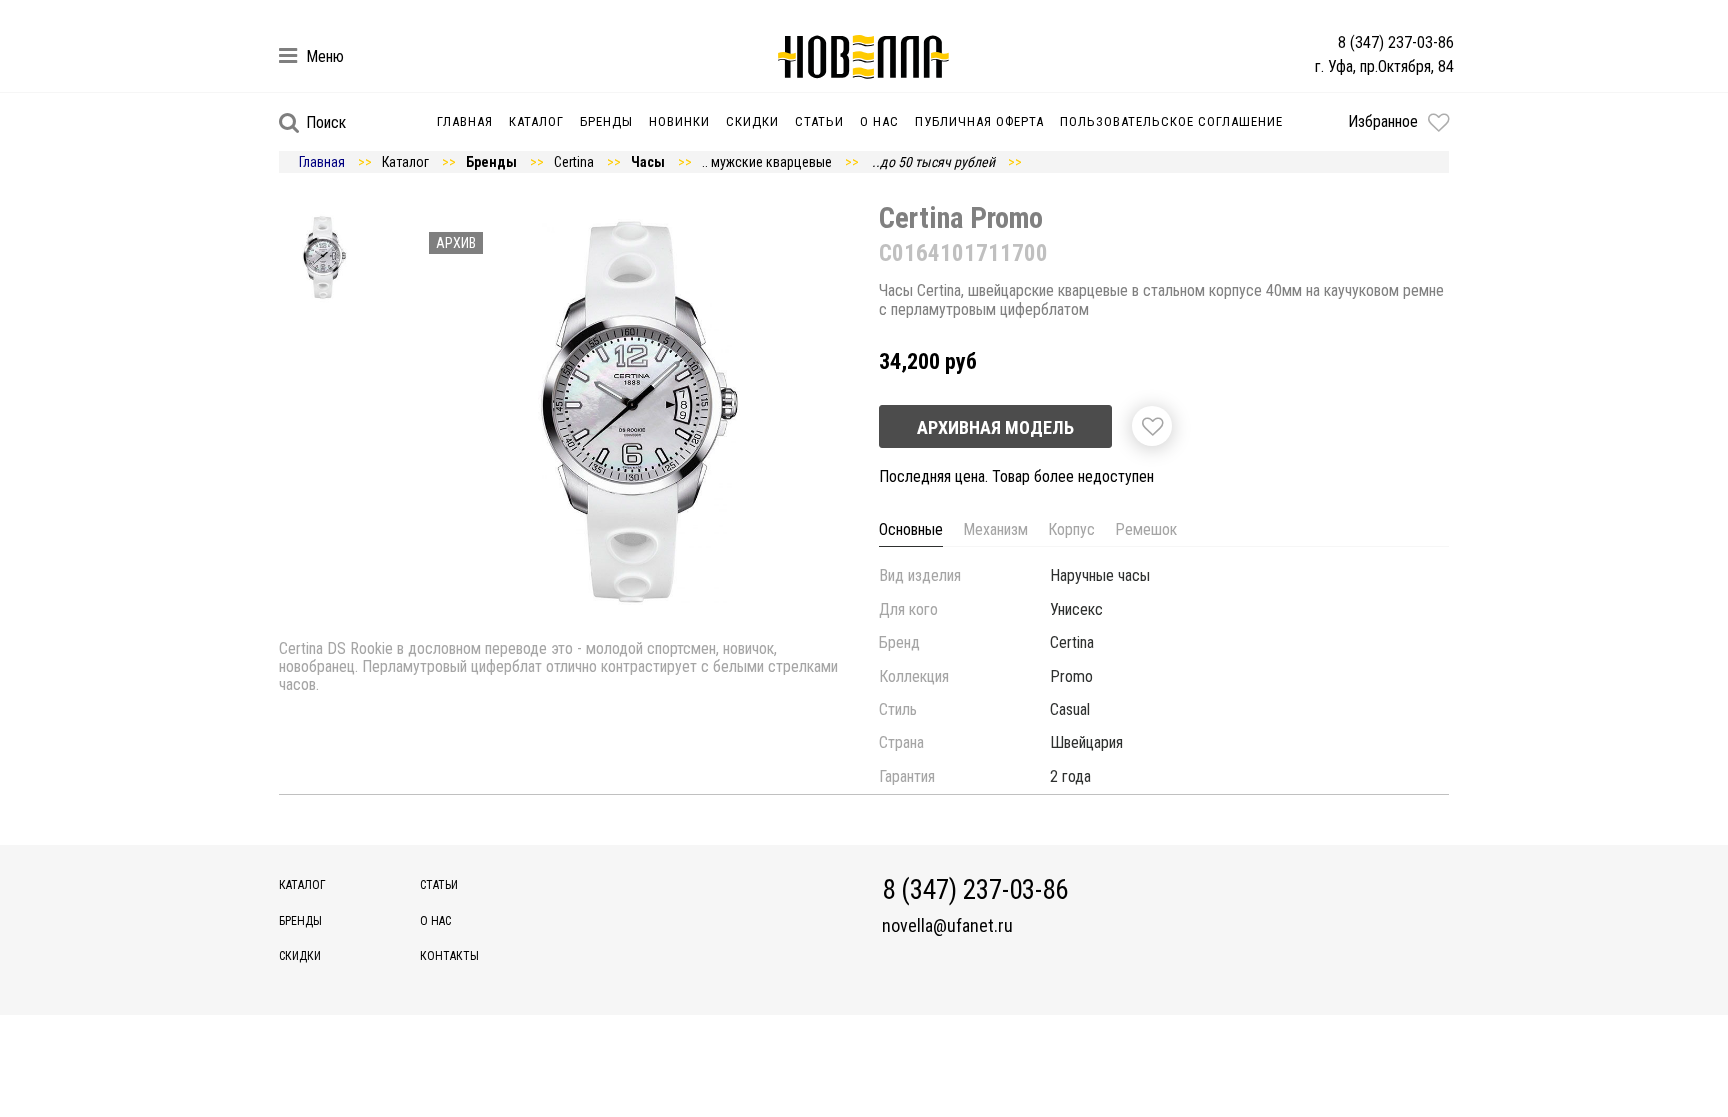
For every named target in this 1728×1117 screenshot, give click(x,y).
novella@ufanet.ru (947, 926)
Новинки (679, 121)
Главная (465, 121)
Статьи (819, 121)
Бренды (606, 121)
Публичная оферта (979, 121)
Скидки (752, 121)
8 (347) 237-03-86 (1396, 42)
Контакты (449, 956)
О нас (879, 121)
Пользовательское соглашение (1171, 121)
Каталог (536, 121)
